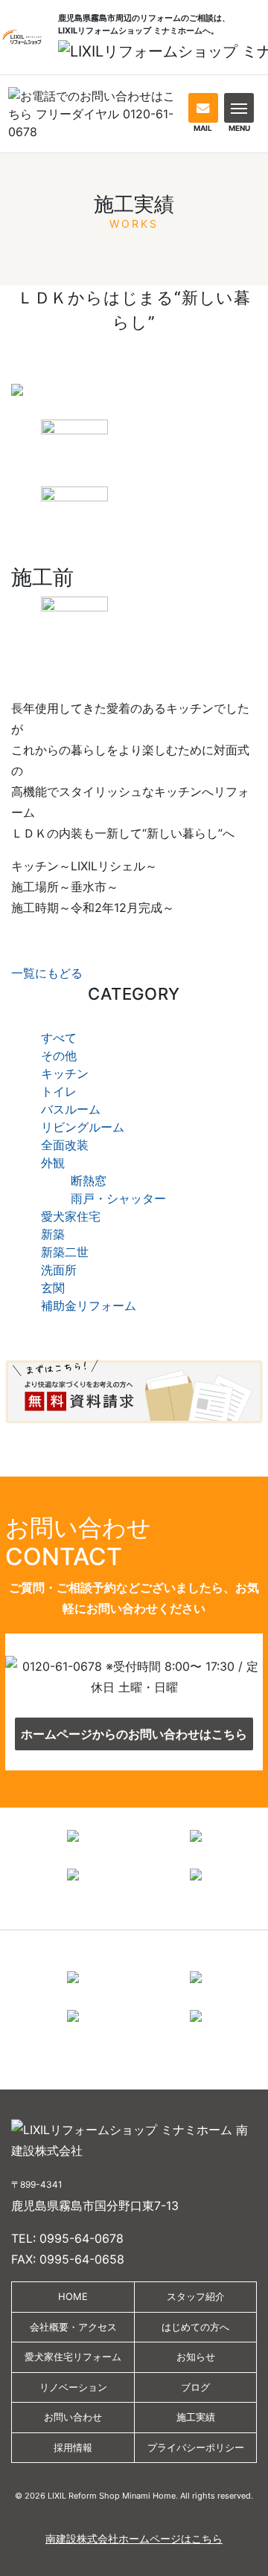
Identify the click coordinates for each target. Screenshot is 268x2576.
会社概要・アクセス (73, 2327)
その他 (59, 1056)
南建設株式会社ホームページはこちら (134, 2538)
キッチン (65, 1073)
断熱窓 (89, 1181)
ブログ (195, 2387)
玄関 (53, 1288)
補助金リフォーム (89, 1305)
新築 (53, 1234)
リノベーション (73, 2387)
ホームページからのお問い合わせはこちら (134, 1734)
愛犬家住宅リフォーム (73, 2357)
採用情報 (73, 2447)
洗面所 (59, 1270)
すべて (59, 1038)
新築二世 (65, 1252)
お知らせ (196, 2357)
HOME (73, 2296)
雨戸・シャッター (118, 1198)
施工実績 (196, 2417)
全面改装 (65, 1145)
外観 (53, 1163)
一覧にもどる (47, 973)
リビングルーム (83, 1127)
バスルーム (71, 1109)
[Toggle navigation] (239, 107)
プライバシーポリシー (196, 2447)
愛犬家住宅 (71, 1216)
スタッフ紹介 (196, 2296)
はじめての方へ (195, 2327)
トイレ (59, 1091)
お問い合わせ (73, 2417)
